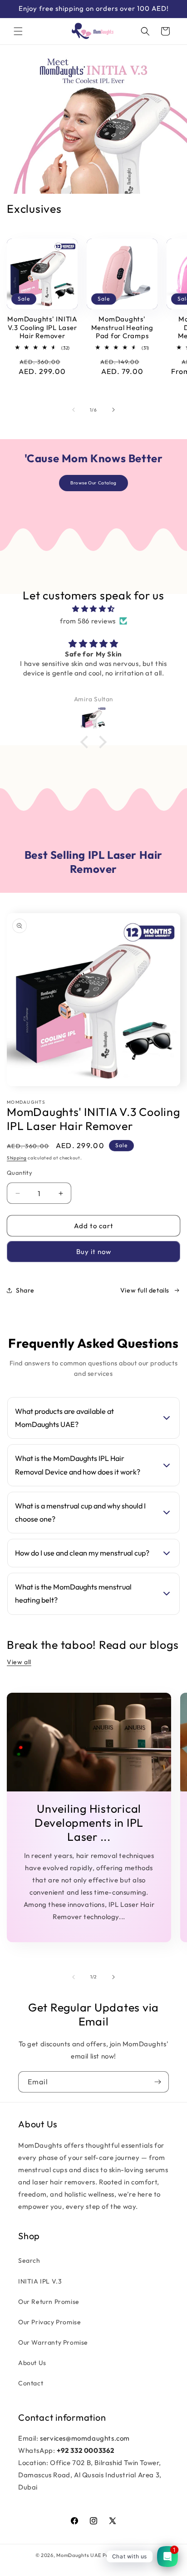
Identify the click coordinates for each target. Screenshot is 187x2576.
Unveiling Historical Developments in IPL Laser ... (89, 1823)
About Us (32, 2363)
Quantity (20, 1173)
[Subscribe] (157, 2082)
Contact (31, 2383)
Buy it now (94, 1252)
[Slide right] (113, 410)
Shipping (17, 1158)
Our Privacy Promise (49, 2322)
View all (19, 1662)
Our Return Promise (49, 2302)
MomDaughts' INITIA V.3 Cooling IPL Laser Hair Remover (42, 328)
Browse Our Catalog (93, 483)
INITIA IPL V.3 (40, 2281)
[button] (18, 31)
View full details (145, 1290)
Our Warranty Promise (53, 2342)
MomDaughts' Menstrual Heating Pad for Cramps (122, 328)
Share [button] (25, 1290)
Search (29, 2260)
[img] (93, 609)
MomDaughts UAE (79, 2555)
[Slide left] (74, 410)
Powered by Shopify (127, 2555)
